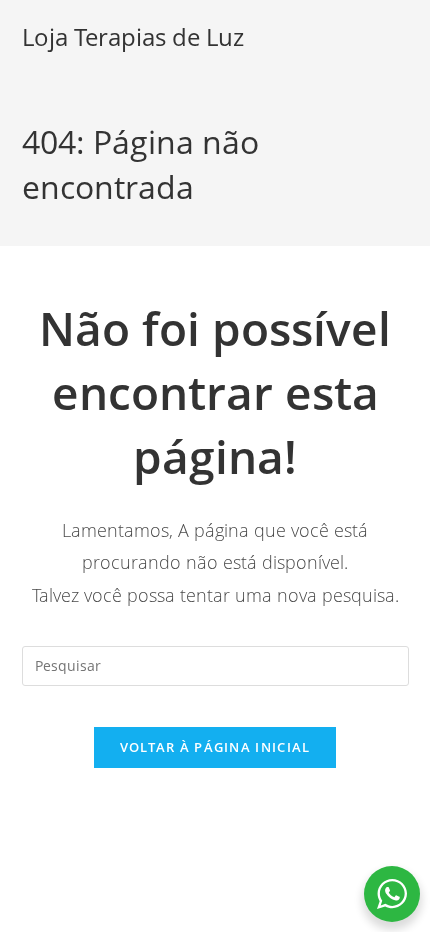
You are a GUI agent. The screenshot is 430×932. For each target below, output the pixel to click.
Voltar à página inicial (215, 747)
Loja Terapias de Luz (133, 36)
